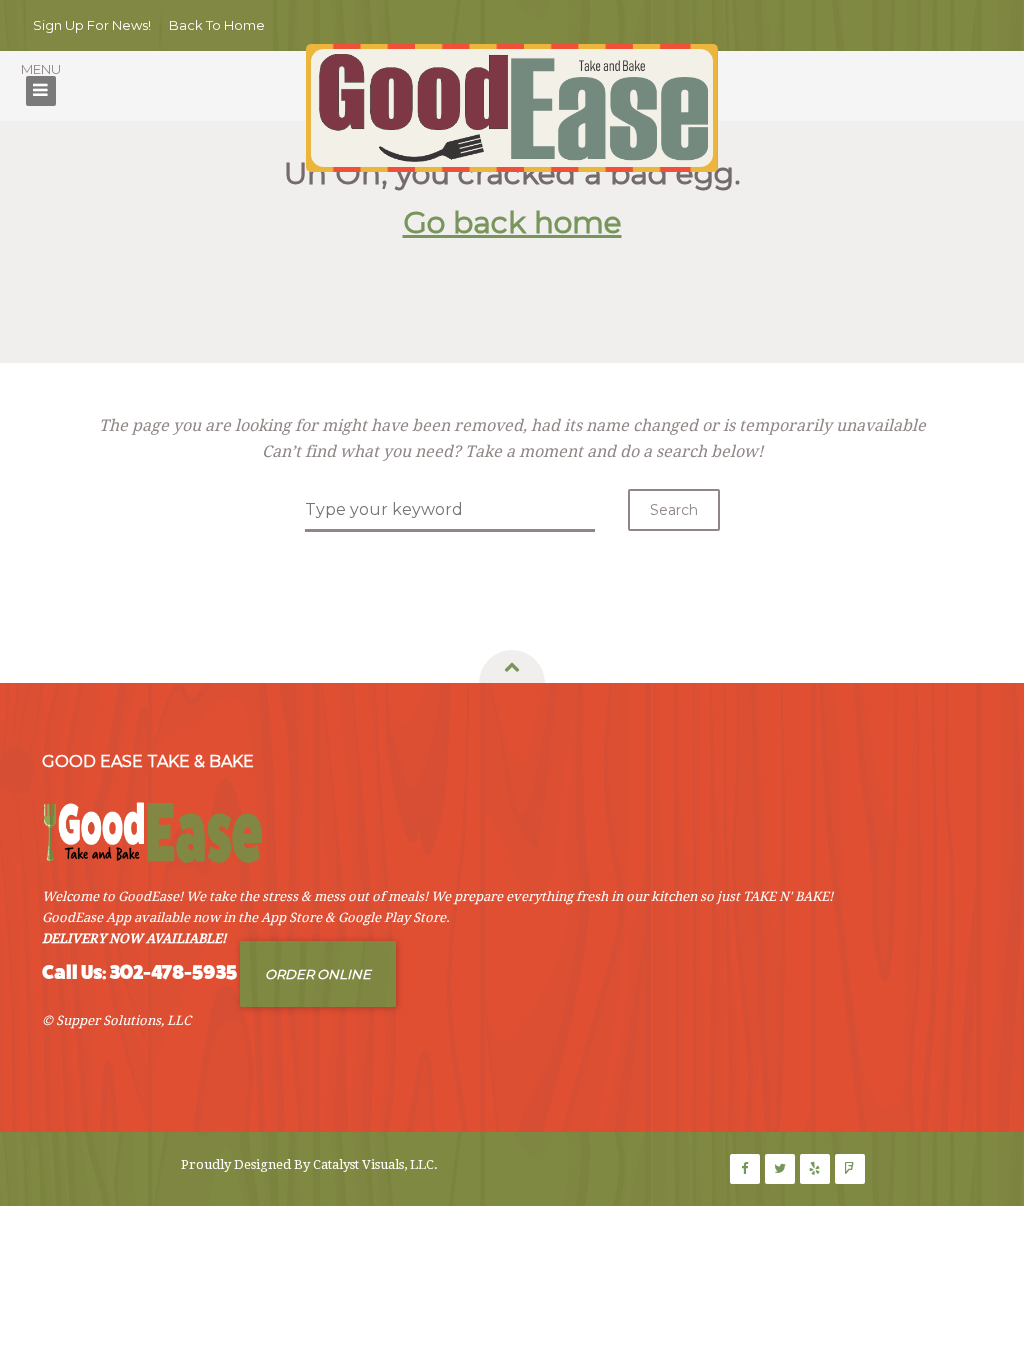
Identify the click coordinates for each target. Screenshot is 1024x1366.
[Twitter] (780, 1169)
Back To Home (217, 25)
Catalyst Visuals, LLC (373, 1164)
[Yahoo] (850, 1169)
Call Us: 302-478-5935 (139, 972)
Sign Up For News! (92, 25)
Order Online (318, 974)
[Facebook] (745, 1169)
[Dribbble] (815, 1169)
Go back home (512, 222)
